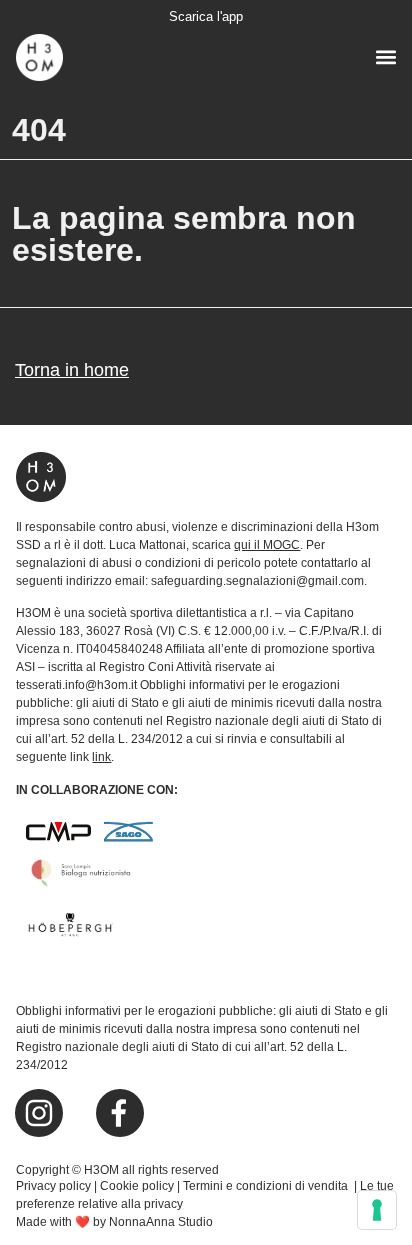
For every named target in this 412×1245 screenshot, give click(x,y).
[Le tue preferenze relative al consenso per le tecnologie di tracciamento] (377, 1210)
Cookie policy (137, 1186)
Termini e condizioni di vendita (267, 1186)
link (101, 757)
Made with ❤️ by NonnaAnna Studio (114, 1222)
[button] (386, 56)
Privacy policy (53, 1186)
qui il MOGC (267, 545)
